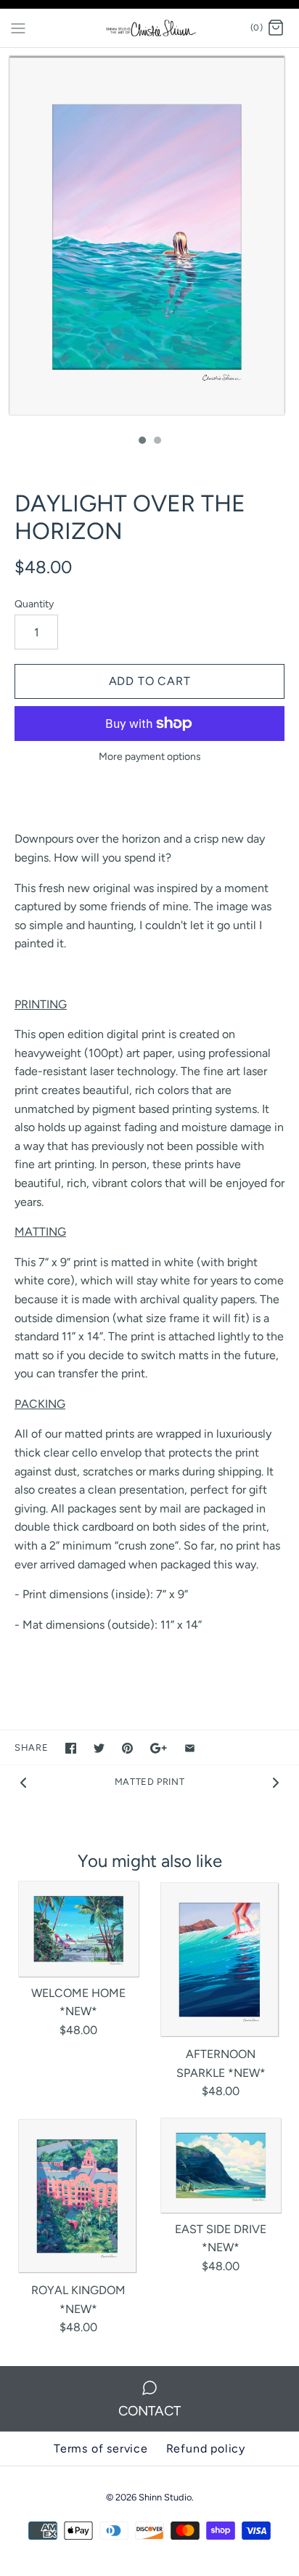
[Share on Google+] (159, 1748)
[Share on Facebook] (71, 1748)
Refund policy (206, 2449)
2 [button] (157, 442)
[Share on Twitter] (99, 1748)
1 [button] (142, 442)
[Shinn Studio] (150, 28)
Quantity (34, 604)
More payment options (150, 757)
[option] (149, 238)
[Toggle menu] (18, 28)
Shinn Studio (165, 2497)
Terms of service (101, 2449)
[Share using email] (190, 1748)
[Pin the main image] (127, 1748)
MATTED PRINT (150, 1782)
